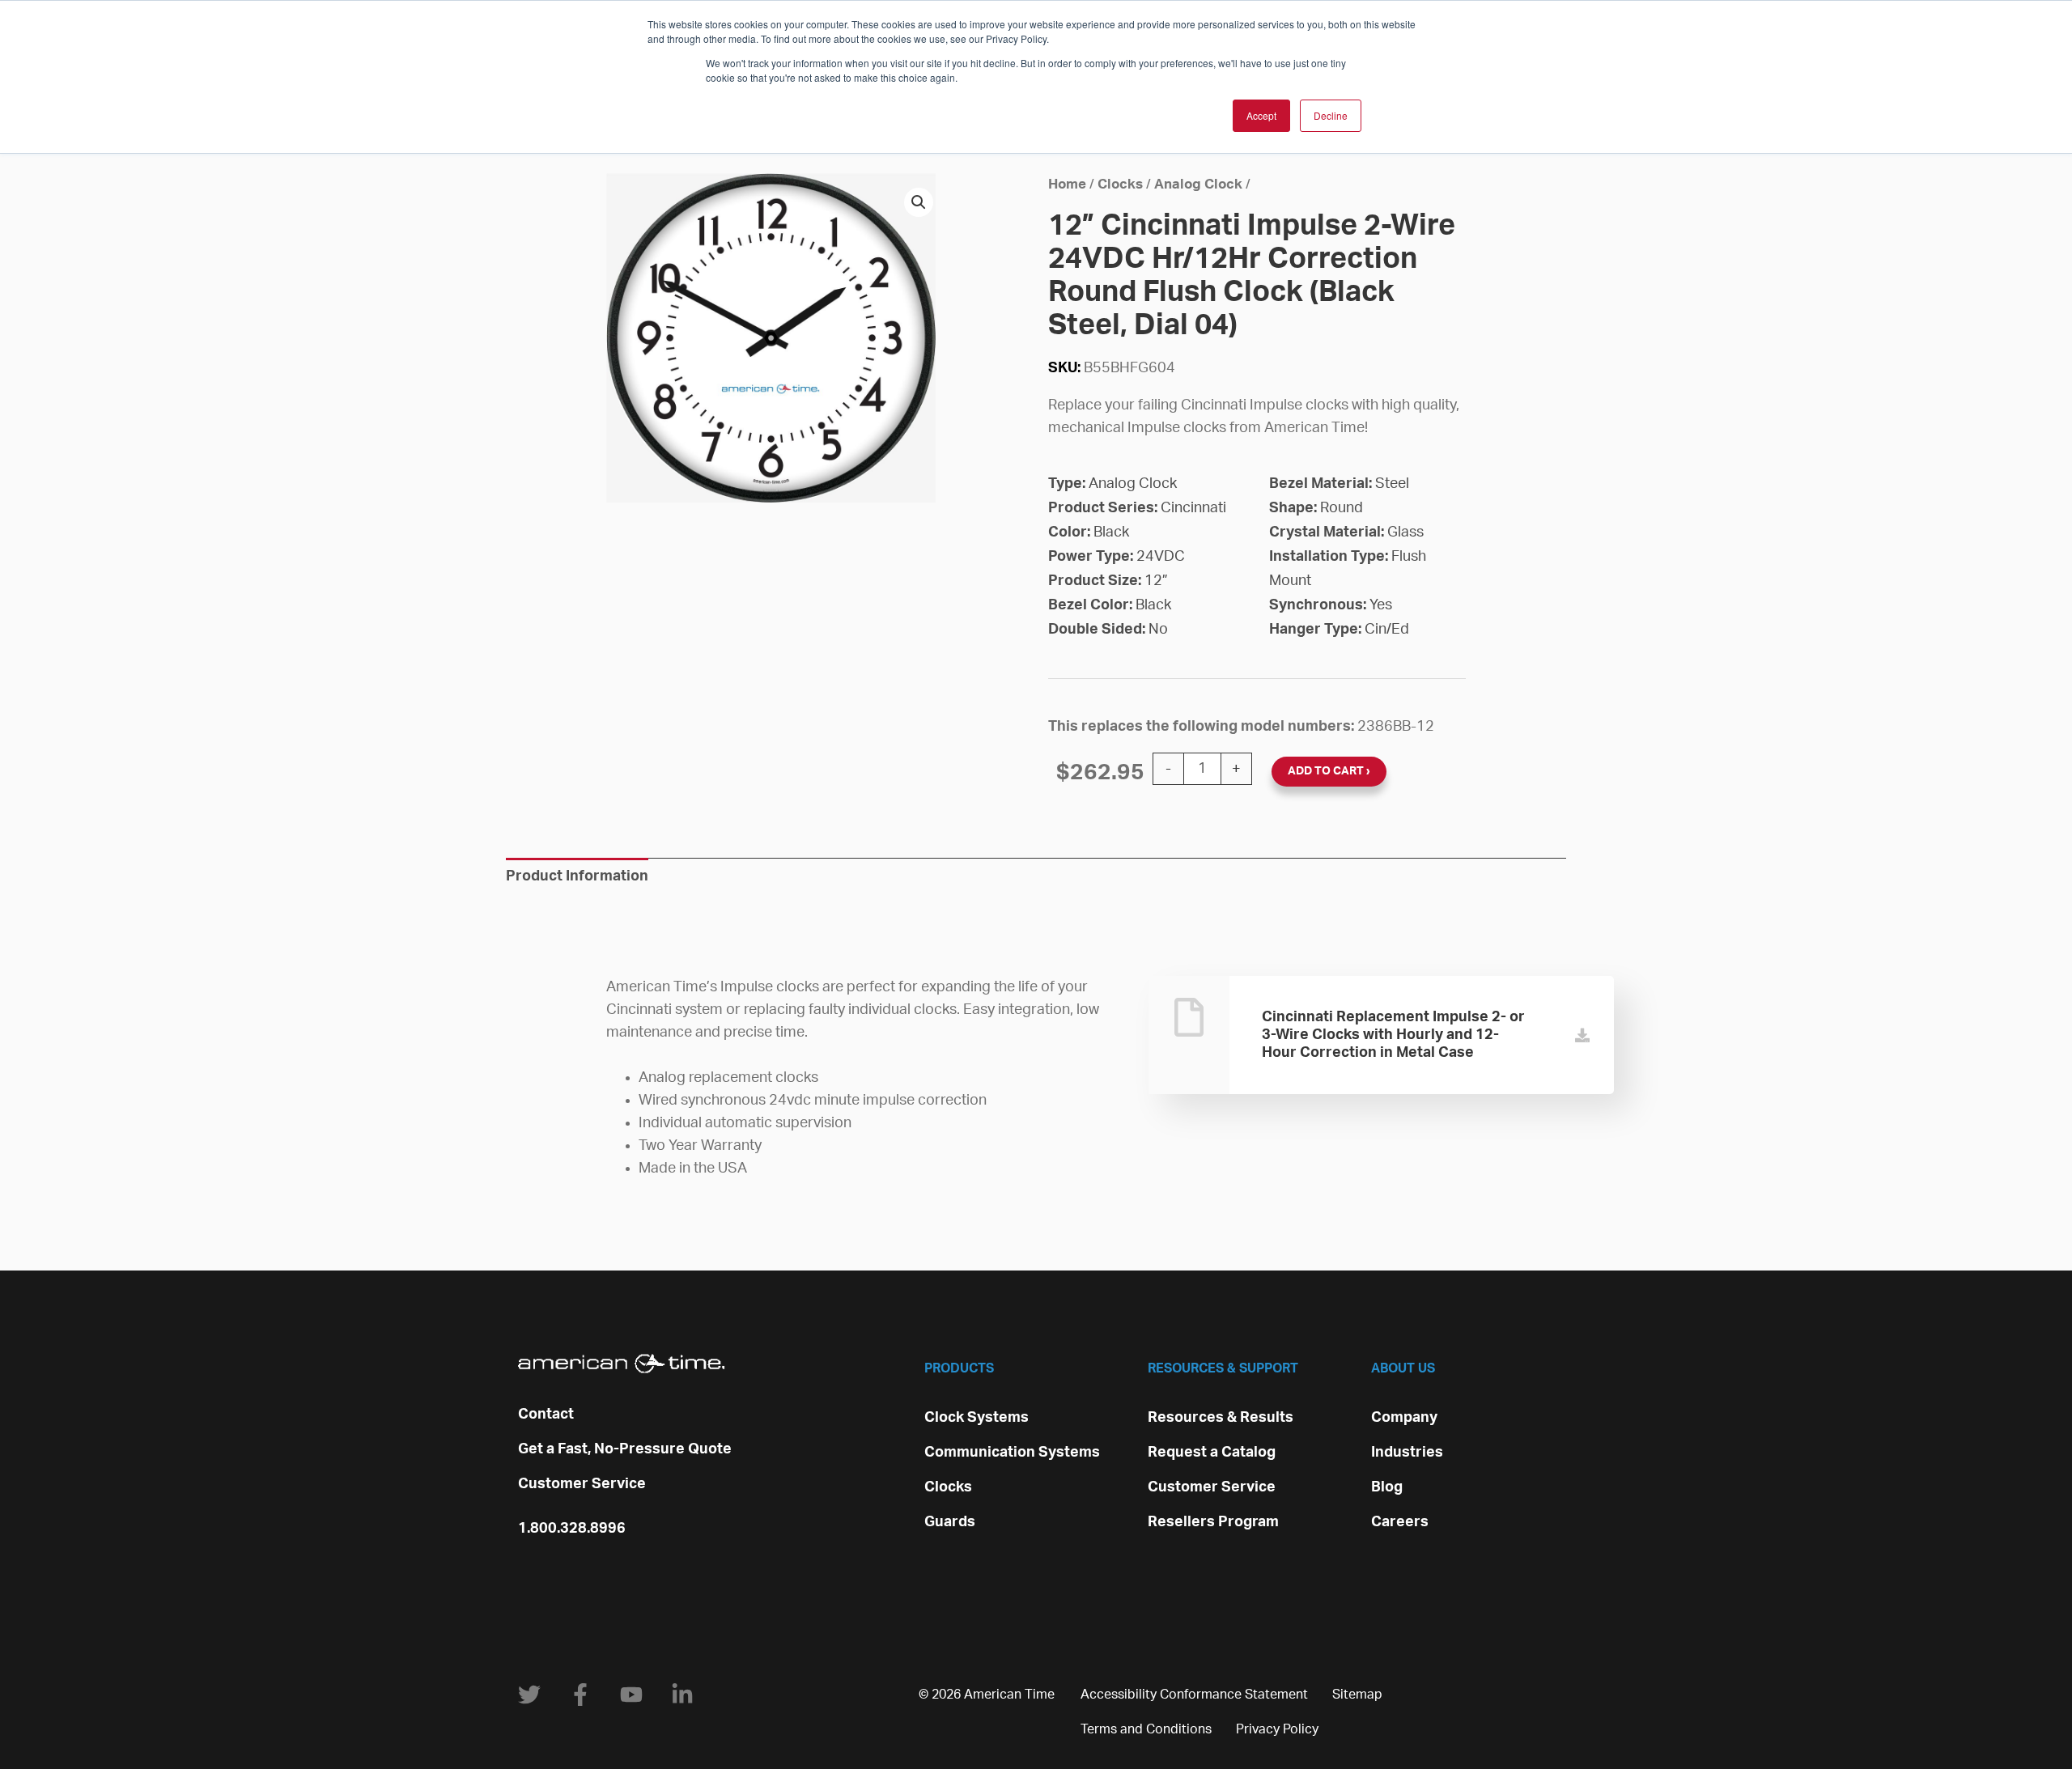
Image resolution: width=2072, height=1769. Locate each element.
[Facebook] (580, 1695)
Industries (1407, 1453)
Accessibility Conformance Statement (1194, 1695)
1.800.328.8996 (572, 1529)
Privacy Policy (1277, 1729)
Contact (546, 1415)
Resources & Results (1221, 1418)
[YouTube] (631, 1695)
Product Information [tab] (577, 876)
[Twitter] (529, 1695)
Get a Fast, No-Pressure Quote (625, 1449)
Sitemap (1357, 1695)
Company (1404, 1418)
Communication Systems (1012, 1453)
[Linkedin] (682, 1695)
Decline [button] (1331, 115)
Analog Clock (1198, 185)
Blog (1387, 1487)
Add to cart (1326, 771)
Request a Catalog (1212, 1453)
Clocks (1120, 185)
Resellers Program (1213, 1522)
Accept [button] (1261, 115)
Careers (1400, 1522)
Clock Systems (977, 1418)
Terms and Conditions (1146, 1729)
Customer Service (582, 1484)
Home (1067, 185)
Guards (950, 1522)
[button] (919, 202)
